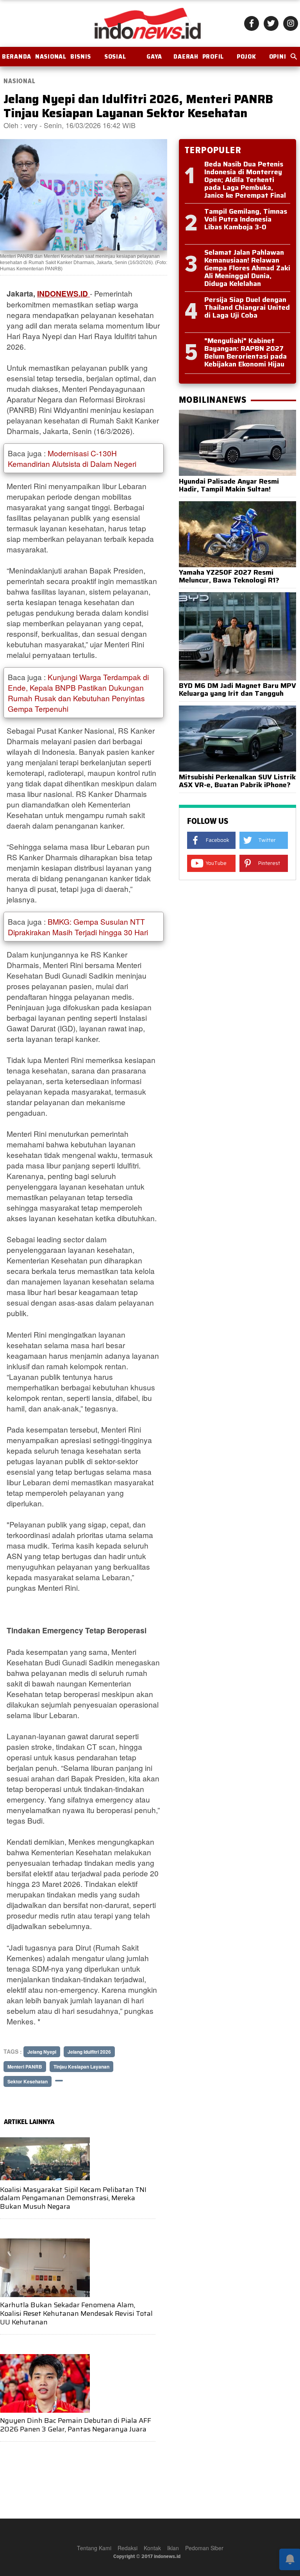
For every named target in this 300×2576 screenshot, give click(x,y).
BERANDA (17, 57)
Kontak (152, 2548)
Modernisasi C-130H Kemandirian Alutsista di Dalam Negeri (72, 458)
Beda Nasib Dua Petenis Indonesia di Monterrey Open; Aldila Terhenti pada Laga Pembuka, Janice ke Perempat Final (245, 180)
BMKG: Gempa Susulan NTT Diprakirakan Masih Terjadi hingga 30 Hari (78, 927)
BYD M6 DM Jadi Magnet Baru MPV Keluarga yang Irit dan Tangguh (237, 690)
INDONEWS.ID (63, 293)
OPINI (278, 57)
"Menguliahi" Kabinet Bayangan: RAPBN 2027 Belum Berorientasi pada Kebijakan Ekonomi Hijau (246, 352)
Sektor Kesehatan (28, 2081)
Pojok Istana (246, 59)
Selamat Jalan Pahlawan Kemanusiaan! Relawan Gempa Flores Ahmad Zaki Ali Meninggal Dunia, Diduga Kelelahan (247, 268)
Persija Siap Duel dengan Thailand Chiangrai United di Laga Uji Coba (247, 307)
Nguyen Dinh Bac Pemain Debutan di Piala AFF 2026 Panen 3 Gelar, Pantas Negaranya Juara (76, 2425)
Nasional (51, 57)
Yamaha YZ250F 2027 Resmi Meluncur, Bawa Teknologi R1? (229, 576)
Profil (213, 57)
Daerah (186, 57)
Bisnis (81, 57)
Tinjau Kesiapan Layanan (81, 2067)
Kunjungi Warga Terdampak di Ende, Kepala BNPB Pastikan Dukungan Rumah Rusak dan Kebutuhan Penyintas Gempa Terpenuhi (78, 693)
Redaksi (128, 2548)
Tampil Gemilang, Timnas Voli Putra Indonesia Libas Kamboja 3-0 (246, 219)
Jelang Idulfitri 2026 (89, 2052)
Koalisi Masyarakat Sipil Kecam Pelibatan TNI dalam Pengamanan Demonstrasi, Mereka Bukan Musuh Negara (73, 2198)
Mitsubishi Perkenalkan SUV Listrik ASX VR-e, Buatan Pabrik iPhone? (237, 781)
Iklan (173, 2548)
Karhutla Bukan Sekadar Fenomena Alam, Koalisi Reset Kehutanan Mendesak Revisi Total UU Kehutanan (76, 2313)
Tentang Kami (94, 2548)
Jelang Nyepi (42, 2052)
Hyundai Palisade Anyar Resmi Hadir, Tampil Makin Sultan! (229, 485)
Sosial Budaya (115, 59)
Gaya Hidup (154, 59)
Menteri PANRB (25, 2067)
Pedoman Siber (204, 2548)
